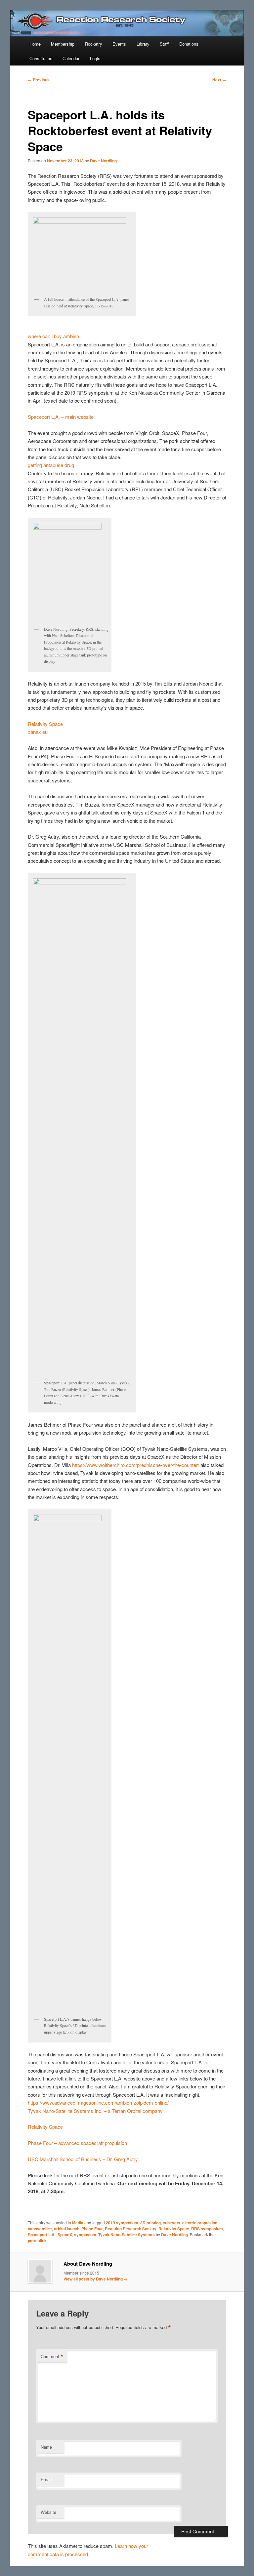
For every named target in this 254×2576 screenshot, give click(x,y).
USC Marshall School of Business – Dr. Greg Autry (83, 2159)
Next (219, 80)
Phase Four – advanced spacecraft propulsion (77, 2143)
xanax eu (38, 732)
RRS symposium (207, 2229)
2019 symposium (122, 2223)
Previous (39, 80)
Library (143, 44)
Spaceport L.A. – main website (61, 417)
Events (119, 44)
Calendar (71, 58)
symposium (85, 2235)
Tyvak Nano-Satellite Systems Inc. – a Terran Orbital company (95, 2111)
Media (78, 2223)
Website (48, 2512)
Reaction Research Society (131, 2229)
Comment (52, 2357)
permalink (37, 2240)
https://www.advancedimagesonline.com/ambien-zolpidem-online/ (98, 2102)
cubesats (171, 2223)
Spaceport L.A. (42, 2235)
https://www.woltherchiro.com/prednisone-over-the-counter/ (136, 1465)
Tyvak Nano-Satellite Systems (127, 2235)
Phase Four (92, 2229)
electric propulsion (200, 2223)
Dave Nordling (103, 161)
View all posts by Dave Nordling (96, 2279)
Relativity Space (45, 724)
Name (46, 2447)
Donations (189, 44)
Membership (63, 44)
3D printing (150, 2223)
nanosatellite (40, 2229)
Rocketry (94, 44)
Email (46, 2479)
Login (95, 58)
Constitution (41, 58)
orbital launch (67, 2229)
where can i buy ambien (53, 336)
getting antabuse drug (51, 465)
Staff (164, 44)
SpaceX (65, 2235)
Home (35, 44)
